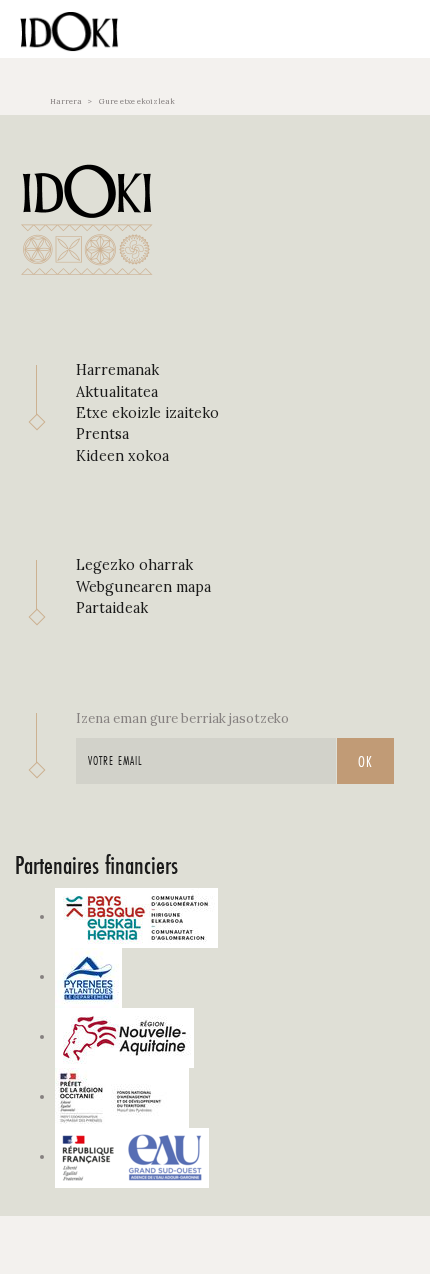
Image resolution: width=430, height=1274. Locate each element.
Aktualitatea (117, 392)
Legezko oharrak (134, 565)
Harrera (66, 101)
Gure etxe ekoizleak (137, 101)
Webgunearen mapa (143, 587)
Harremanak (117, 370)
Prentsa (102, 434)
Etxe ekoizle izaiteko (147, 413)
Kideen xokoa (122, 456)
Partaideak (112, 608)
